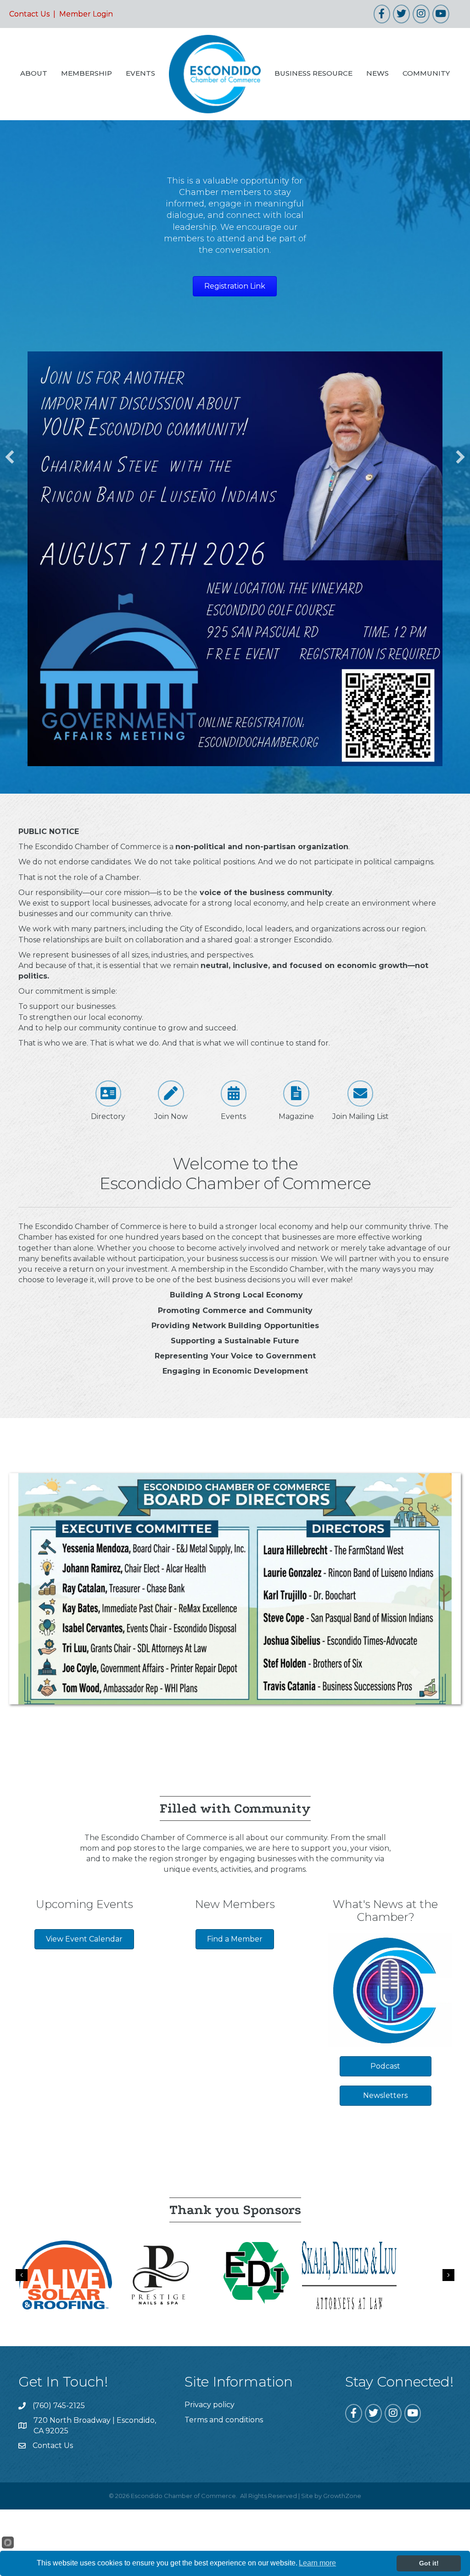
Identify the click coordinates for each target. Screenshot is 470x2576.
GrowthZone (342, 2496)
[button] (10, 457)
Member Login (86, 14)
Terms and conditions (224, 2420)
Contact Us (29, 14)
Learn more (317, 2563)
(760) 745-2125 (59, 2406)
